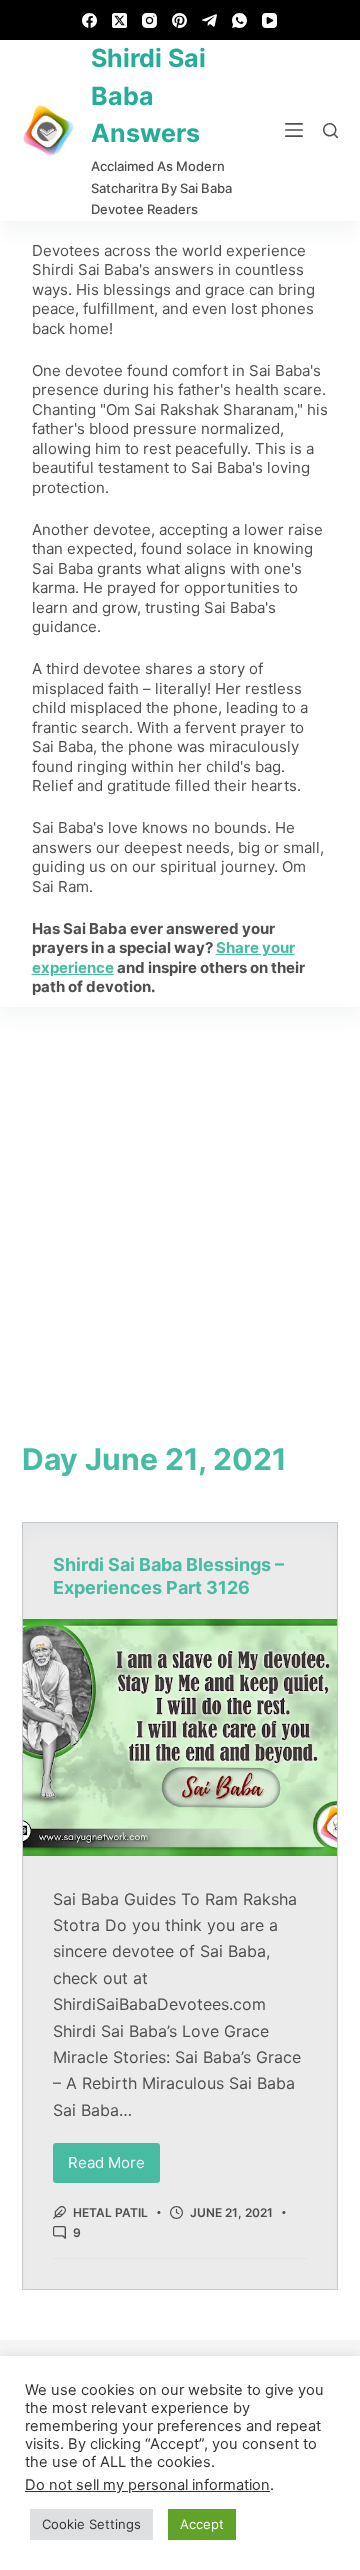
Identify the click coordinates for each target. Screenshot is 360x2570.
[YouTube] (269, 20)
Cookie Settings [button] (91, 2524)
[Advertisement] (180, 1197)
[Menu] (294, 130)
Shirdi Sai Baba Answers (148, 95)
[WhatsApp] (239, 20)
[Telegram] (209, 20)
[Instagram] (149, 20)
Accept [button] (202, 2524)
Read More (114, 2157)
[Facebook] (89, 20)
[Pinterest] (179, 20)
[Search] (330, 130)
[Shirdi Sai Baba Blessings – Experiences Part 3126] (180, 1737)
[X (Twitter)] (119, 20)
